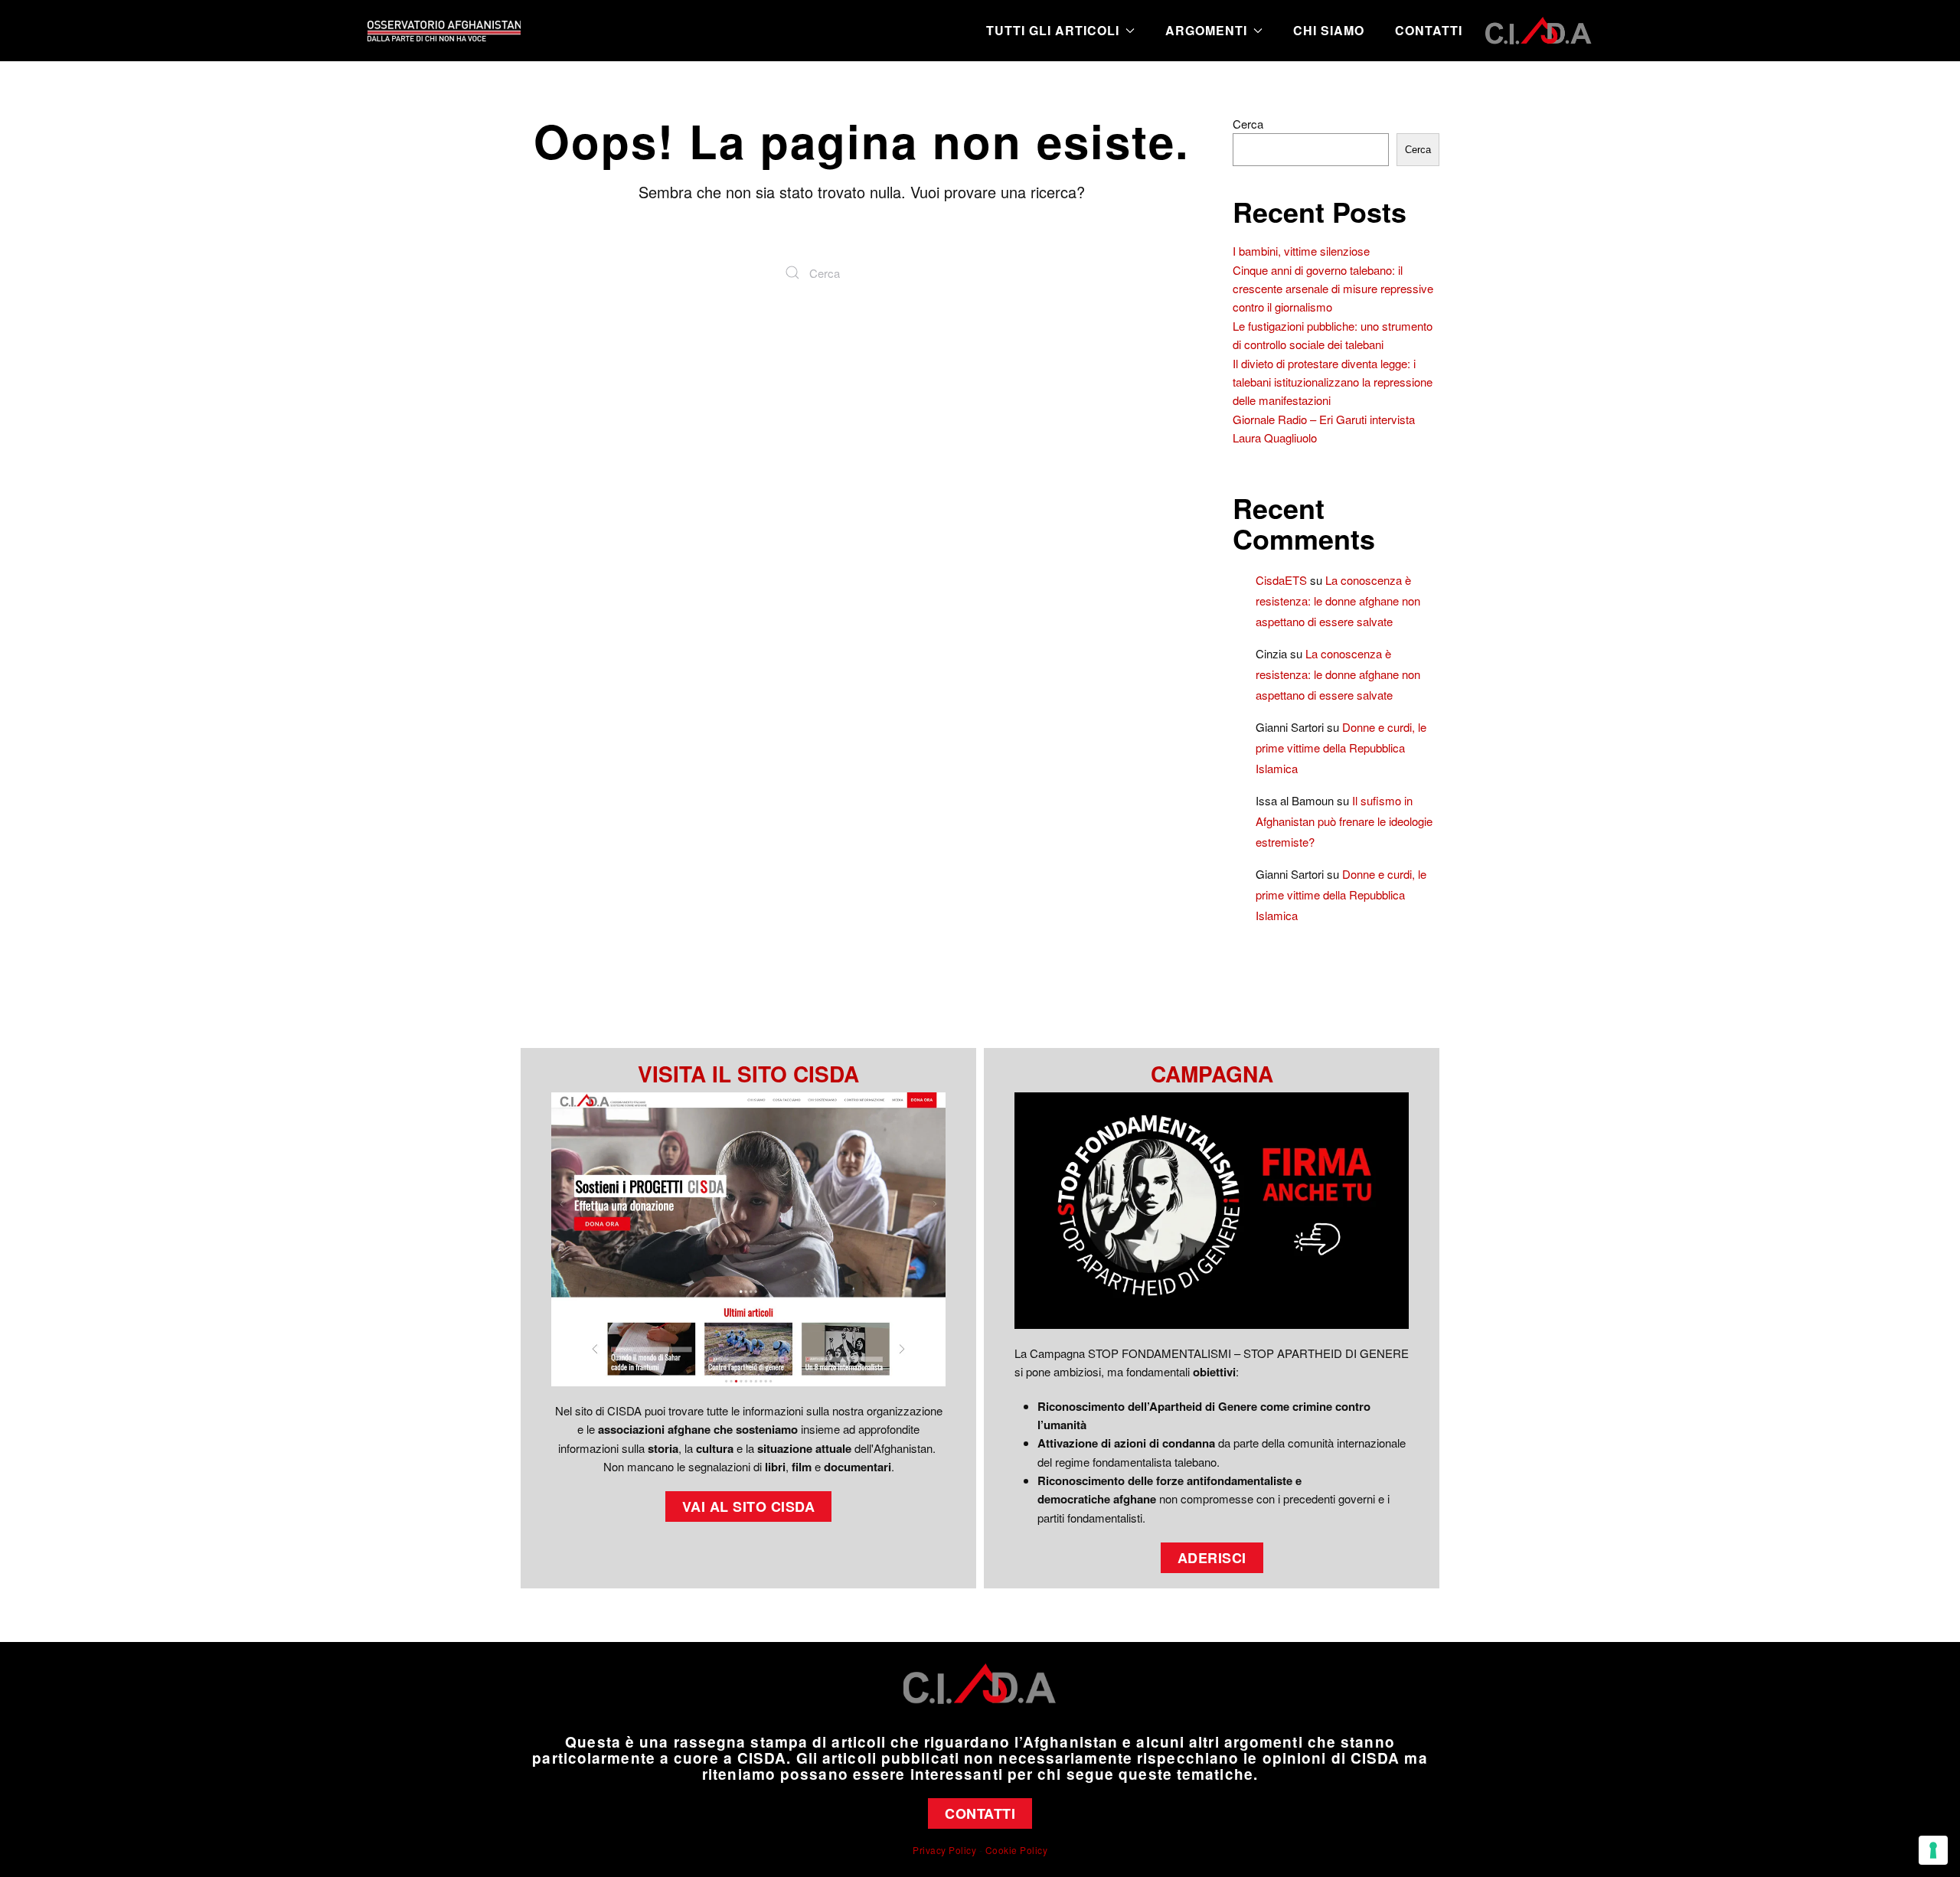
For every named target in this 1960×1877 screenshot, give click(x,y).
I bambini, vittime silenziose (1301, 251)
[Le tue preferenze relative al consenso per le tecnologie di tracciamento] (1933, 1850)
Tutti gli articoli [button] (1053, 30)
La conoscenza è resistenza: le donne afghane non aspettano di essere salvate (1338, 601)
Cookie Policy (1017, 1850)
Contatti (1429, 30)
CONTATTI (980, 1813)
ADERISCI (1212, 1558)
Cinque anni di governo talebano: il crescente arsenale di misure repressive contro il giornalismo (1333, 289)
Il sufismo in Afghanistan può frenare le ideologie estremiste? (1344, 821)
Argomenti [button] (1206, 30)
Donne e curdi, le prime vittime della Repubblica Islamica (1341, 748)
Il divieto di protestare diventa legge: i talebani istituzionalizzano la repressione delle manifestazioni (1333, 382)
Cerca (1248, 124)
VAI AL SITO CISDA (749, 1506)
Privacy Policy (944, 1850)
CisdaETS (1281, 580)
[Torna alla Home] (444, 31)
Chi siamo (1329, 30)
